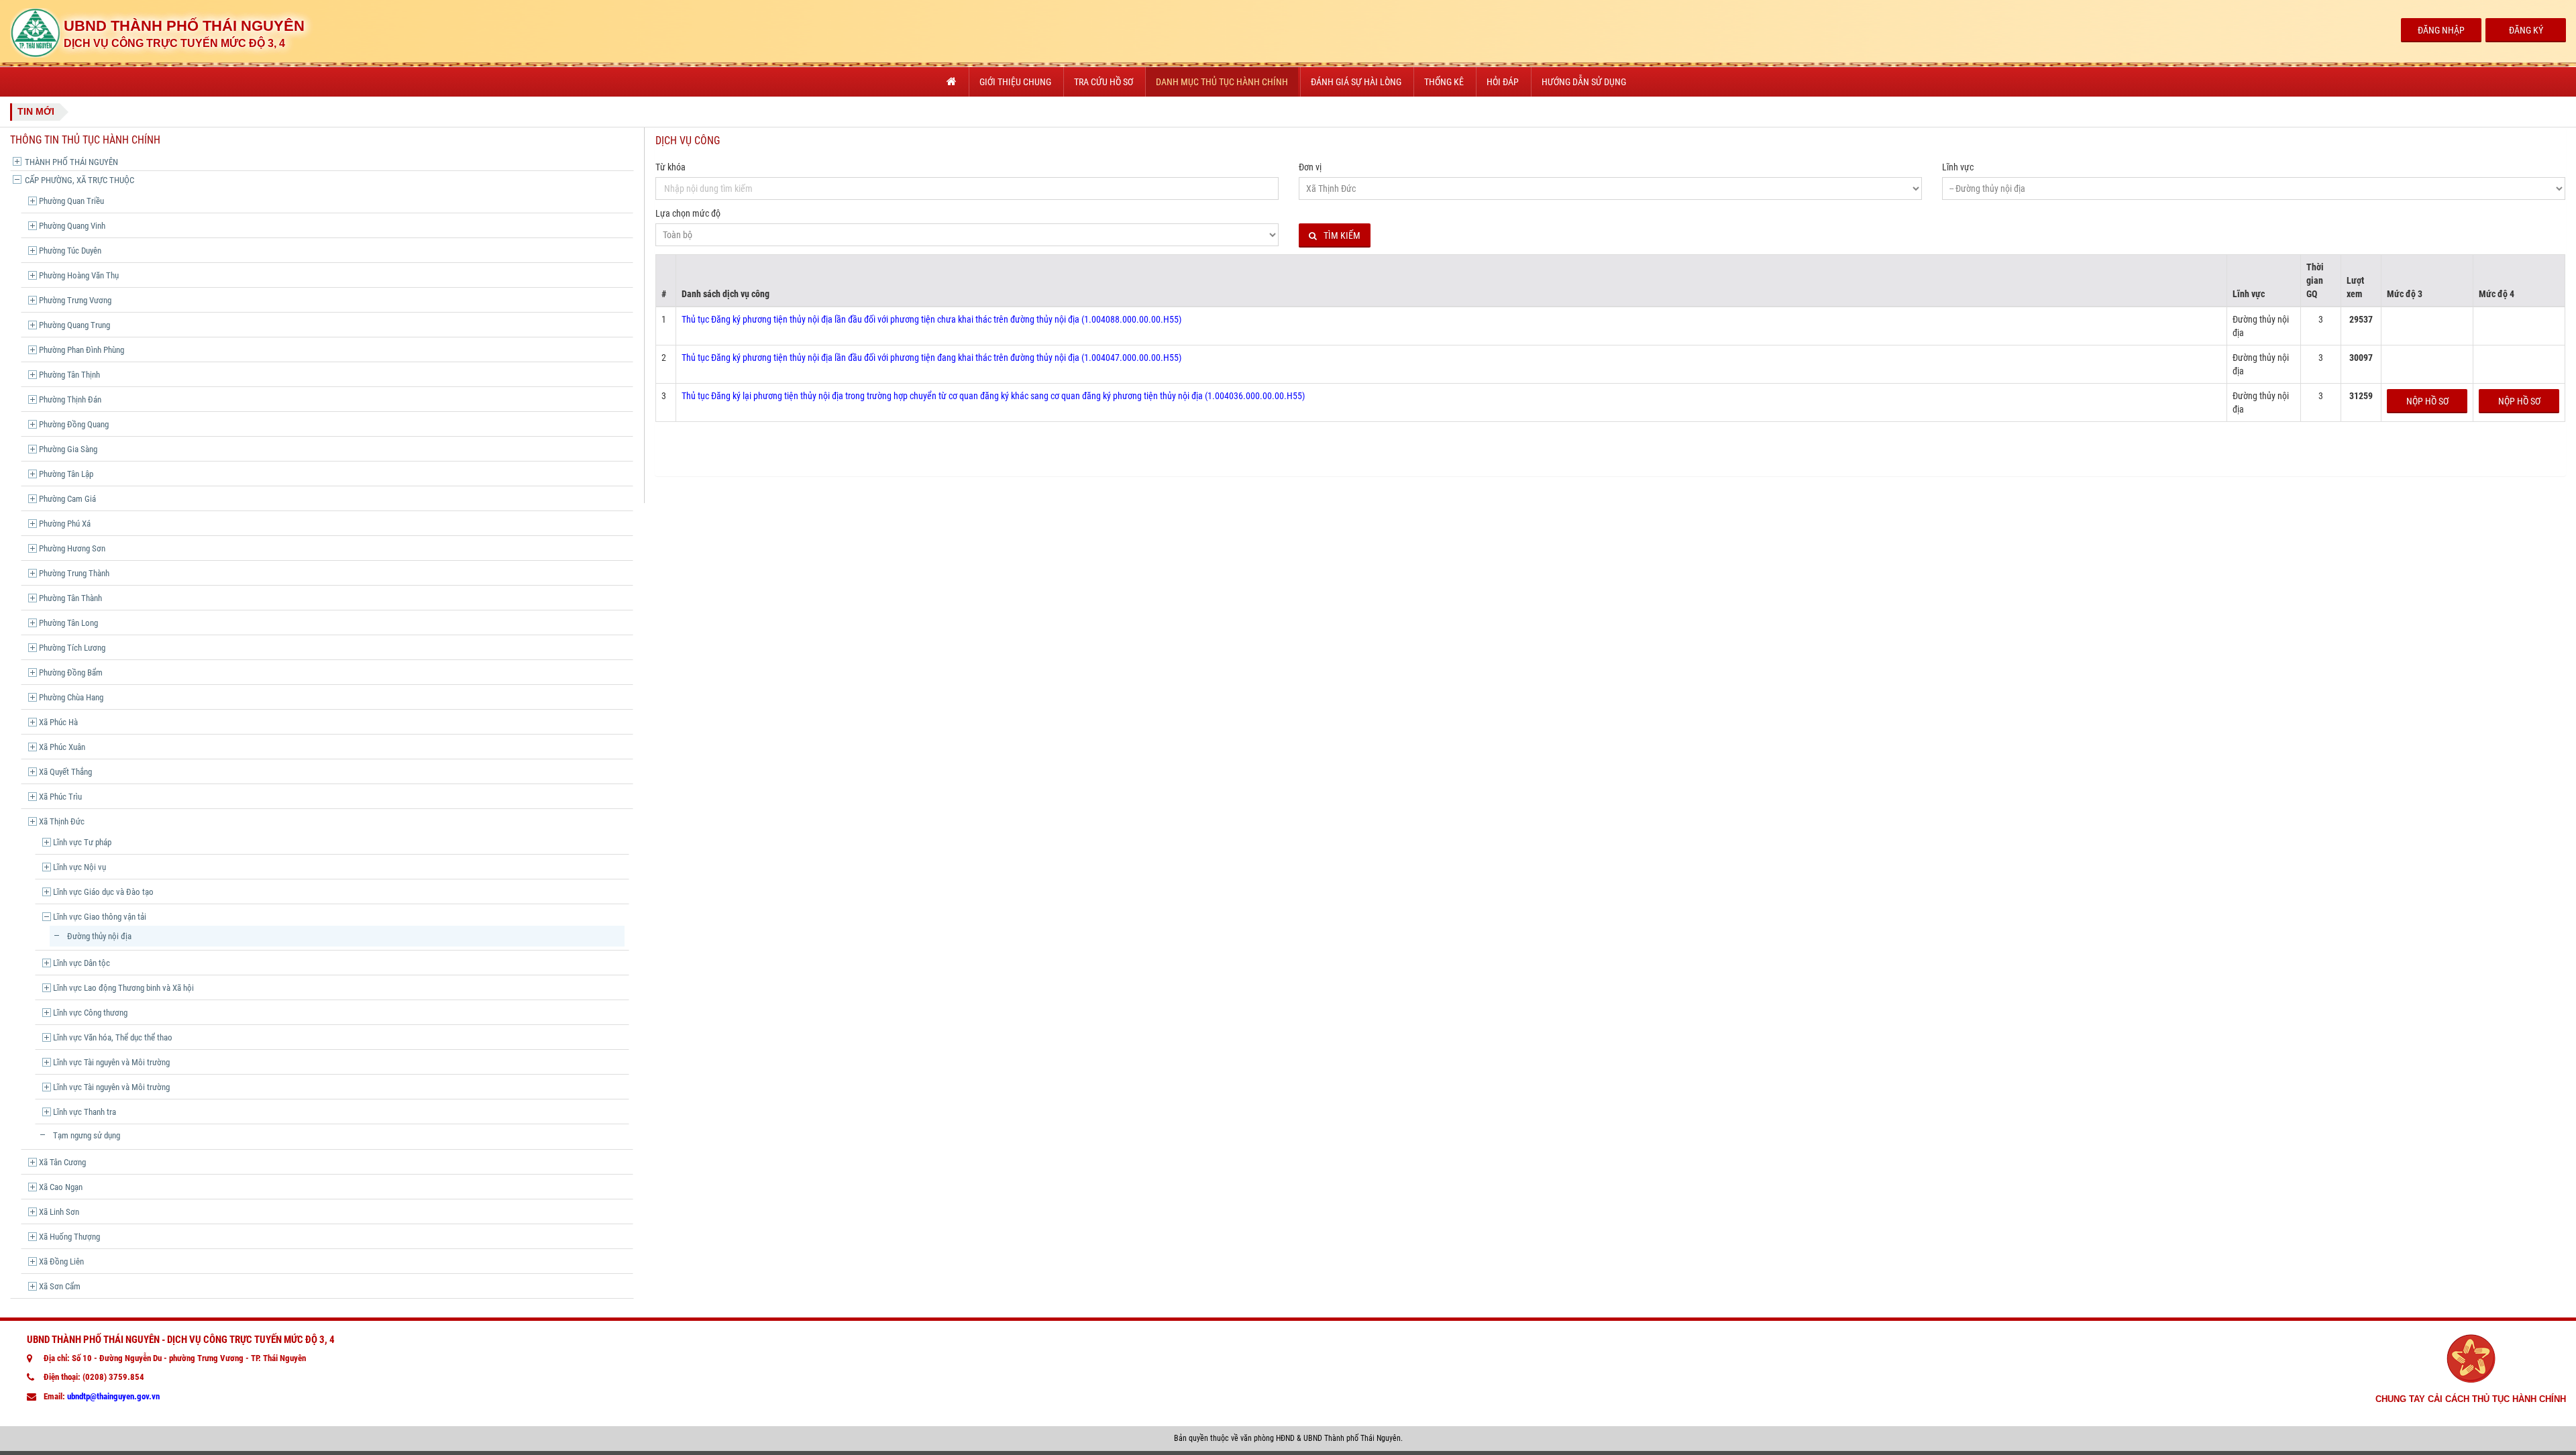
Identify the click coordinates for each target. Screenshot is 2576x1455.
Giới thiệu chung (1015, 82)
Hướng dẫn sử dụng (1584, 82)
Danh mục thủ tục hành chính (1222, 82)
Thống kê (1444, 82)
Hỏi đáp (1503, 82)
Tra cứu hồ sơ (1104, 82)
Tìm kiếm (1342, 235)
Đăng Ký (2526, 30)
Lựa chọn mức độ (688, 213)
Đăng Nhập (2441, 30)
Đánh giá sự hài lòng (1356, 82)
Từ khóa (670, 167)
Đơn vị (1310, 167)
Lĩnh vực (1958, 167)
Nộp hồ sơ (2427, 401)
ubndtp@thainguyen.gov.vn (113, 1396)
